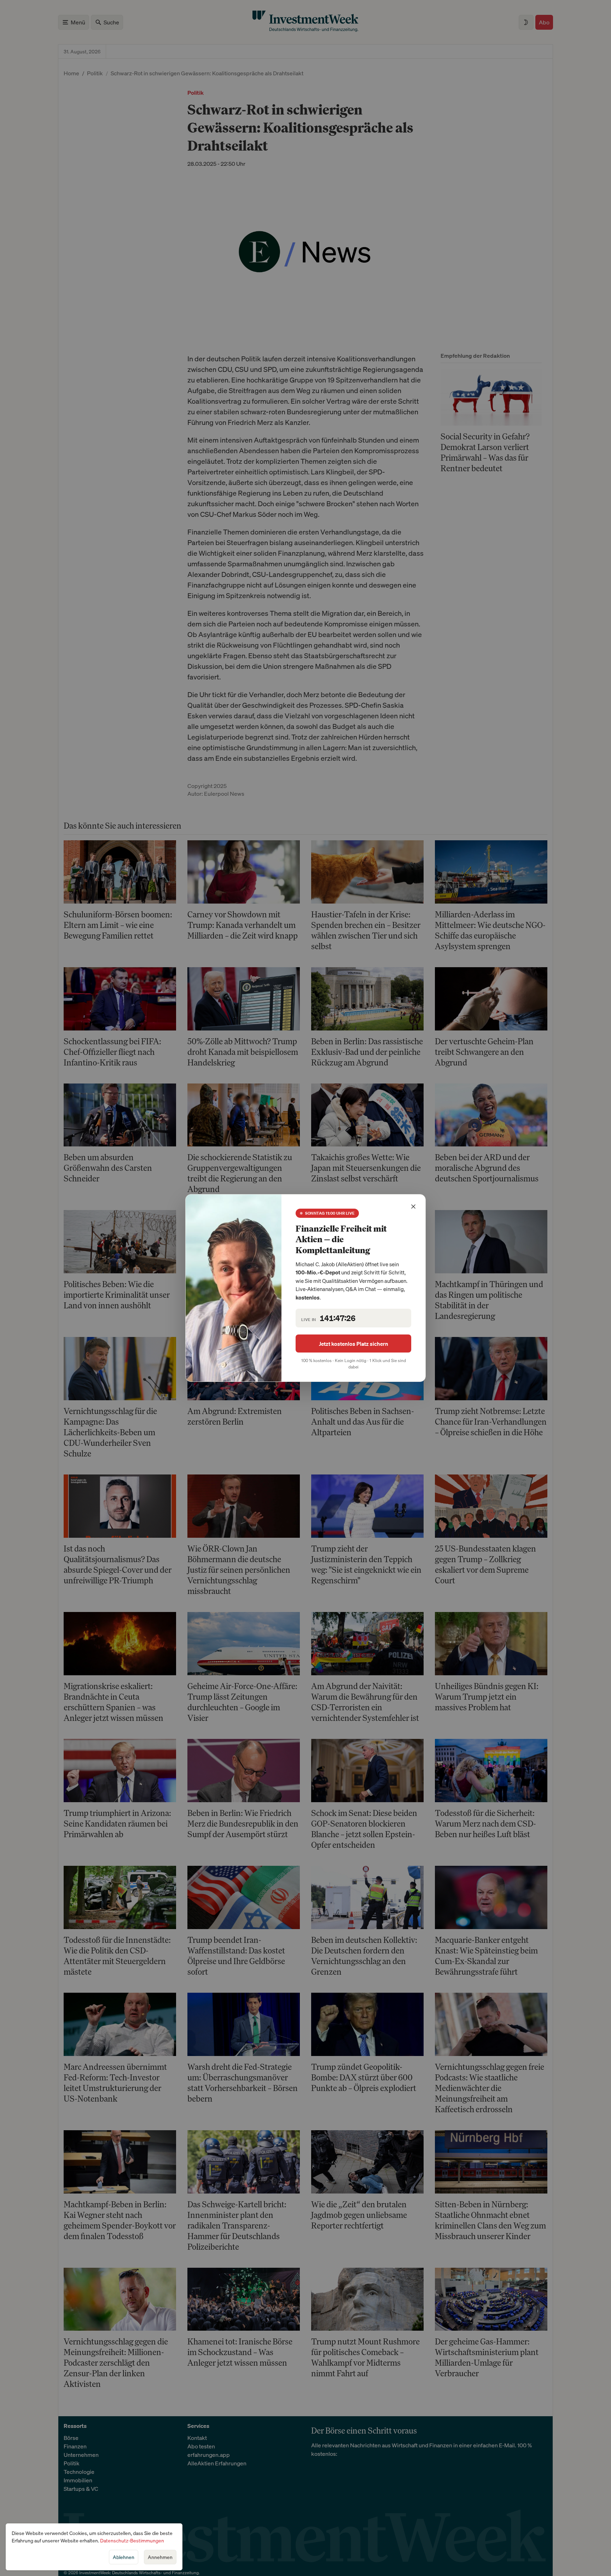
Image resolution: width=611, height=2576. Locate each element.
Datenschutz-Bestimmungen (132, 2540)
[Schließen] (413, 1207)
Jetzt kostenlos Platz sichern (354, 1344)
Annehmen (160, 2557)
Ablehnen (124, 2557)
